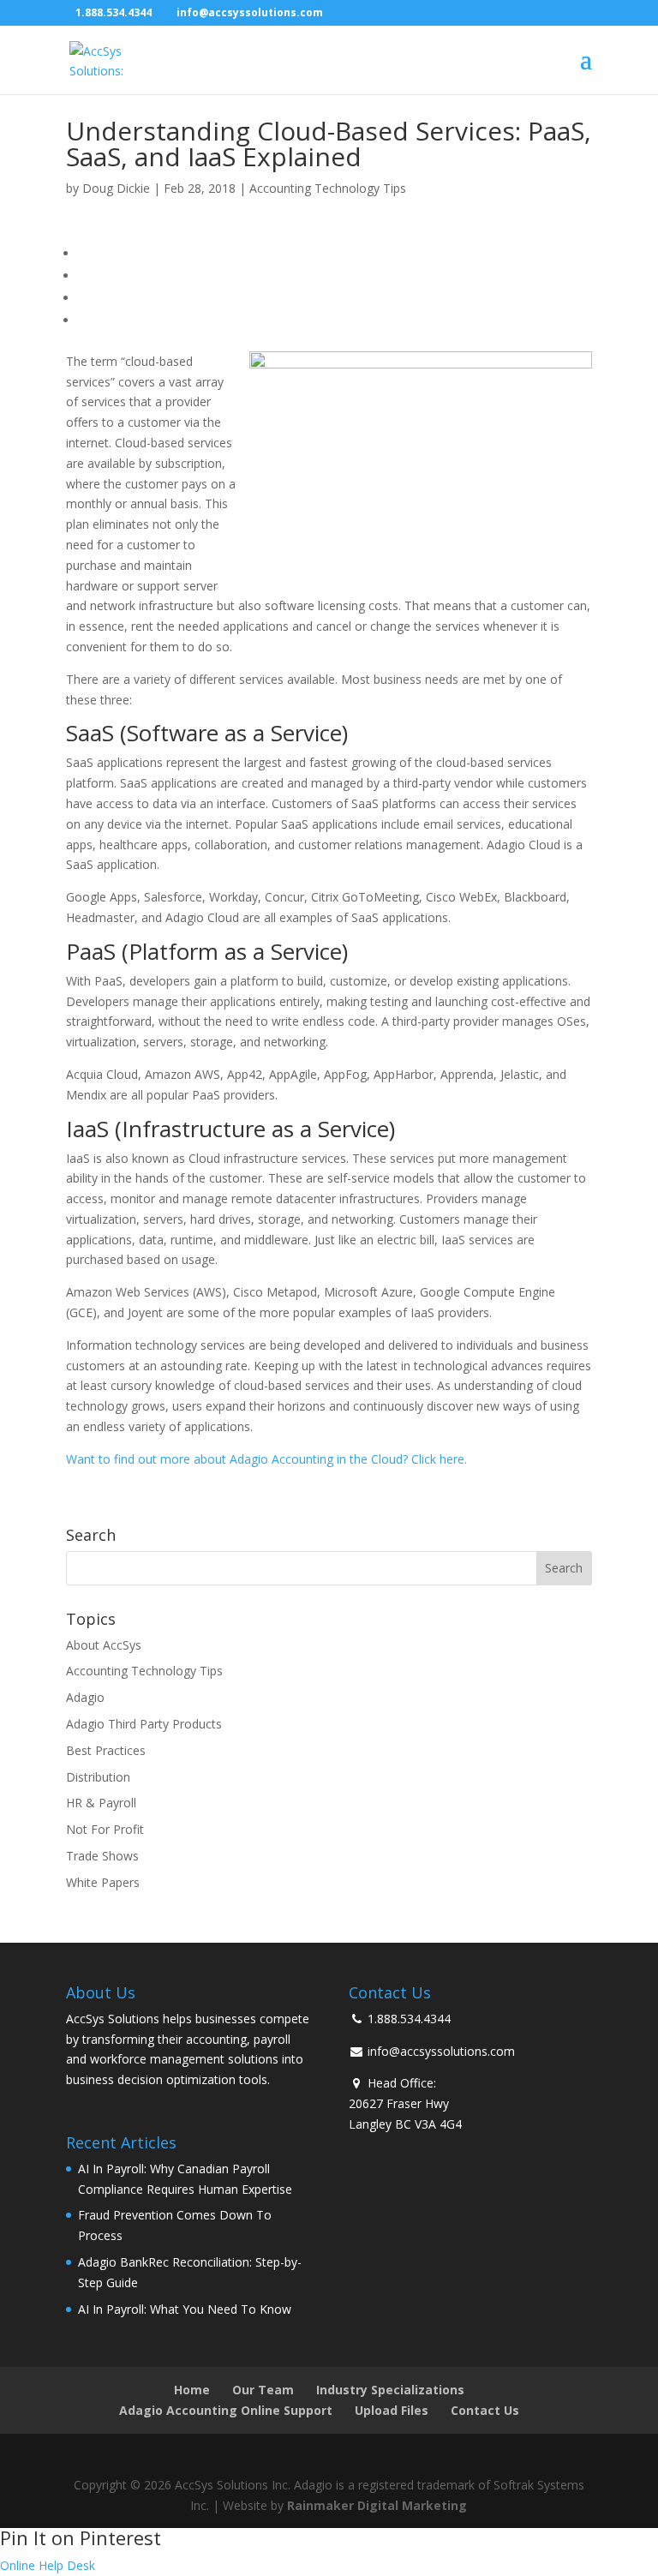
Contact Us (485, 2410)
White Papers (103, 1882)
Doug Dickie (116, 188)
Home (192, 2390)
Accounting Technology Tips (328, 188)
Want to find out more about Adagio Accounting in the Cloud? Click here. (268, 1459)
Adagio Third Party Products (144, 1724)
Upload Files (392, 2410)
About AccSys (104, 1645)
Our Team (263, 2390)
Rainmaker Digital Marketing (377, 2505)
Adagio (85, 1697)
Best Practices (106, 1750)
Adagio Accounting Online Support (226, 2410)
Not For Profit (105, 1829)
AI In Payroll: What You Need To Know (185, 2309)
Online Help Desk (48, 2565)
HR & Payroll (101, 1803)
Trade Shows (102, 1856)
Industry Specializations (390, 2390)
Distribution (98, 1777)
